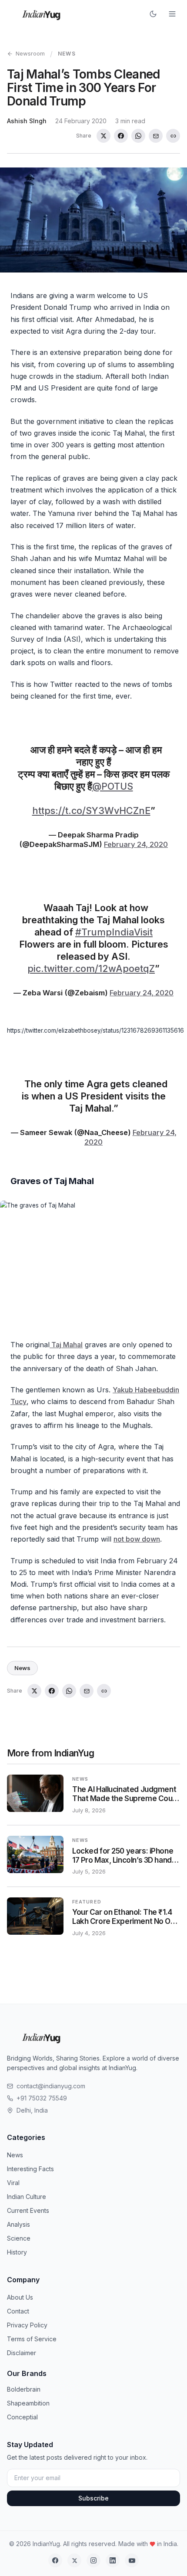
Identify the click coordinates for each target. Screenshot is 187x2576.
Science (19, 2238)
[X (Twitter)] (74, 2560)
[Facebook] (55, 2560)
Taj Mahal (66, 1345)
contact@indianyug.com (51, 2086)
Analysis (18, 2224)
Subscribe (93, 2498)
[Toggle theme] (153, 14)
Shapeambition (28, 2403)
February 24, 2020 (136, 844)
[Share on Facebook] (121, 136)
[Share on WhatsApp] (138, 136)
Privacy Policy (27, 2325)
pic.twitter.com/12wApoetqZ (91, 969)
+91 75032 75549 (42, 2098)
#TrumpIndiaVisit (114, 932)
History (17, 2252)
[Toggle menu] (172, 14)
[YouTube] (132, 2560)
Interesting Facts (30, 2169)
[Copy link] (173, 136)
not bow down (137, 1539)
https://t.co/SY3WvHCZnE (91, 811)
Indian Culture (27, 2197)
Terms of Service (32, 2339)
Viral (13, 2183)
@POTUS (113, 786)
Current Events (28, 2210)
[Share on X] (104, 136)
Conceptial (22, 2417)
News (67, 54)
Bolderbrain (24, 2389)
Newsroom (30, 53)
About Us (20, 2297)
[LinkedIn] (113, 2560)
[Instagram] (93, 2560)
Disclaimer (22, 2353)
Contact (18, 2311)
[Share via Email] (156, 136)
